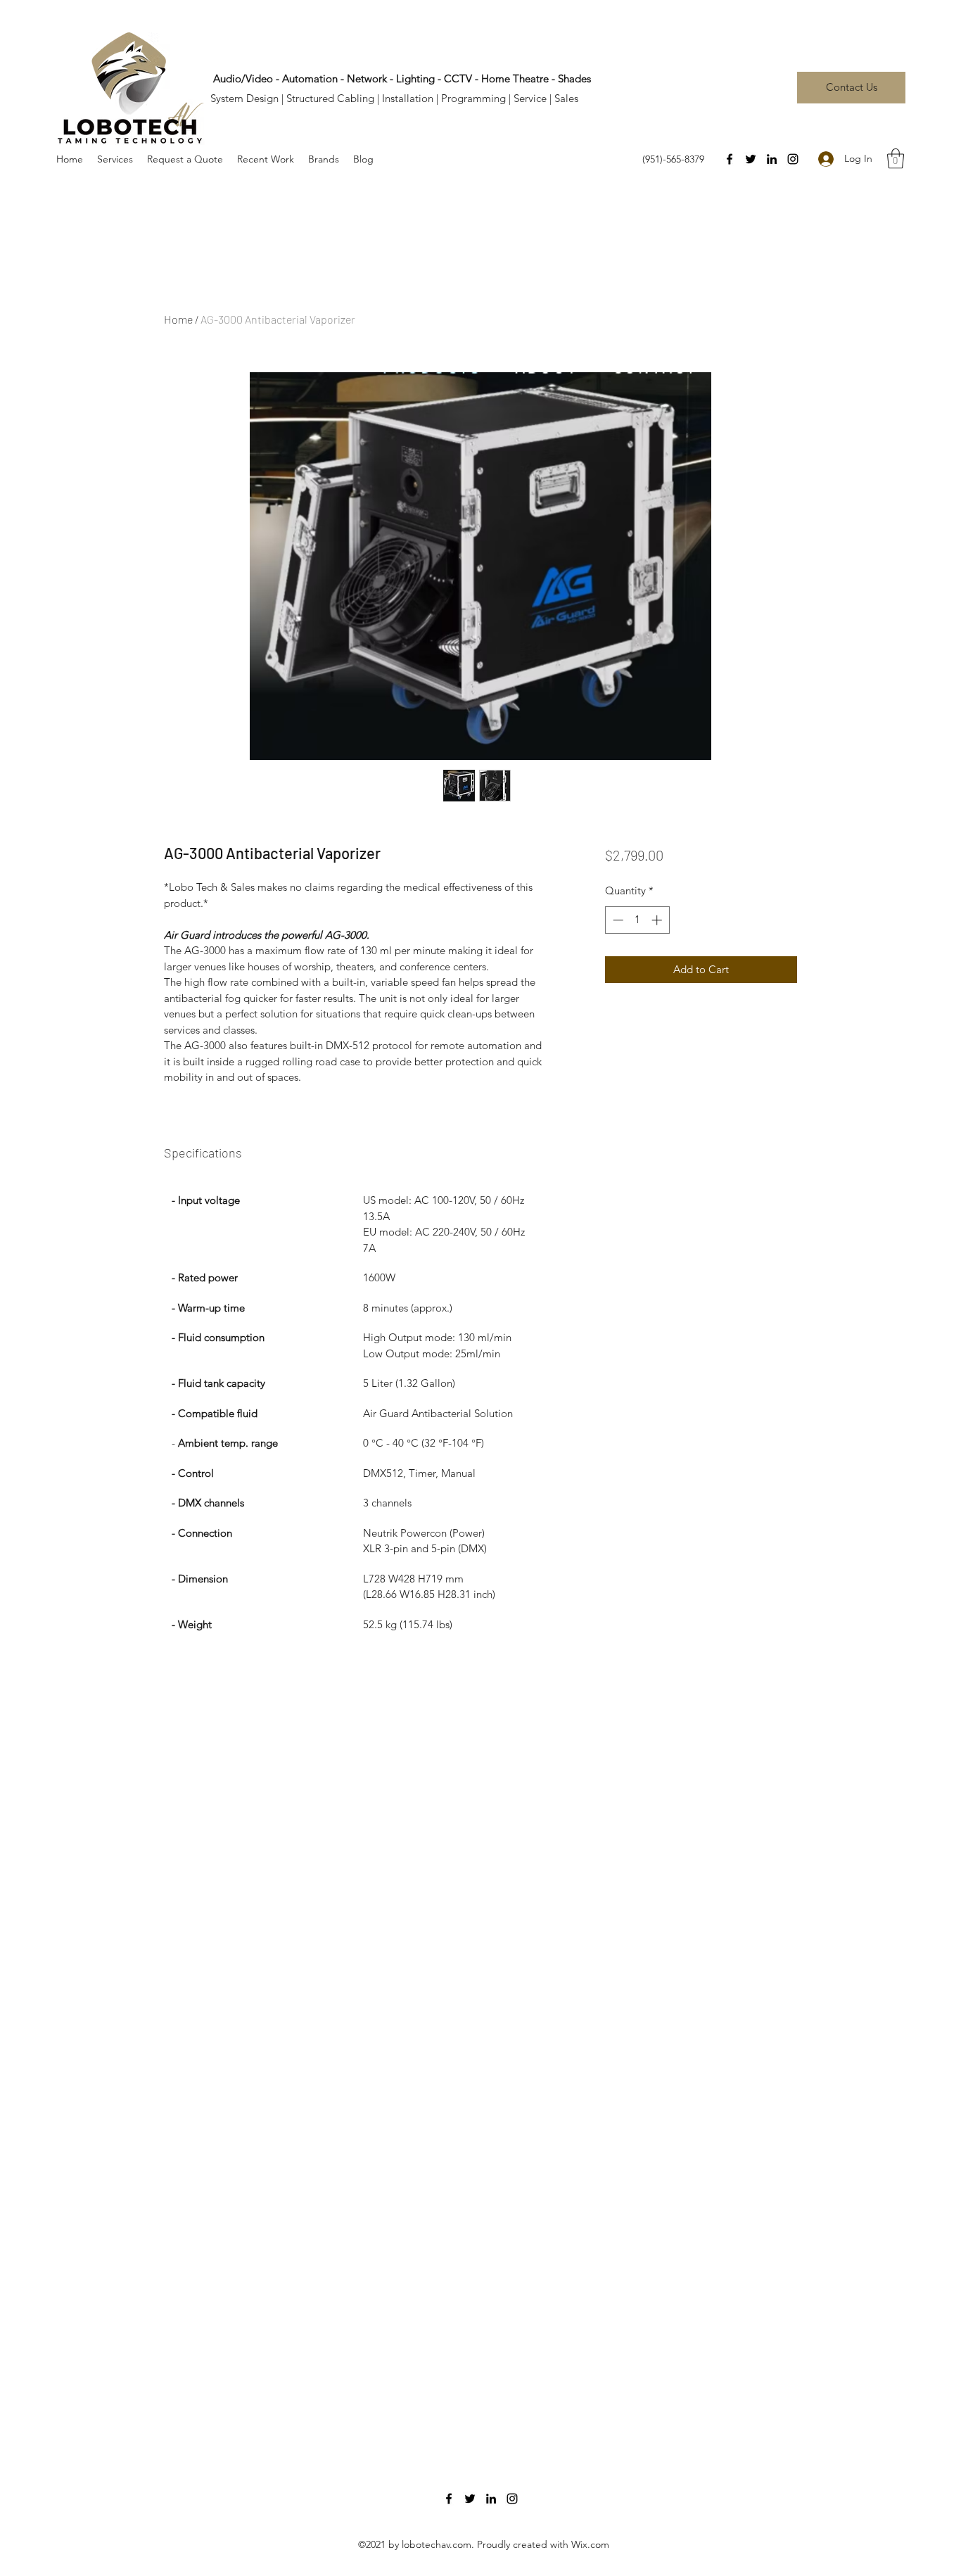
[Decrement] (617, 920)
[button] (896, 159)
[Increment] (658, 920)
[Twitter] (751, 159)
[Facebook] (730, 159)
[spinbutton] (637, 920)
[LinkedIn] (772, 159)
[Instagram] (793, 159)
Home (178, 319)
